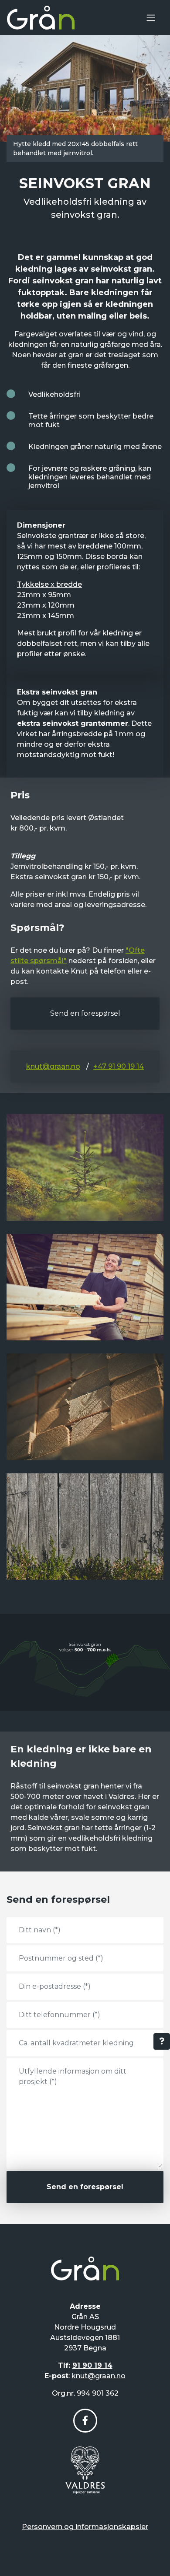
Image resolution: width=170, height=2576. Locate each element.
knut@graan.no (53, 1066)
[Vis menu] (151, 18)
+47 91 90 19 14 (119, 1066)
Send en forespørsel (85, 1013)
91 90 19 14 (92, 2365)
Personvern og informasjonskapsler (85, 2527)
